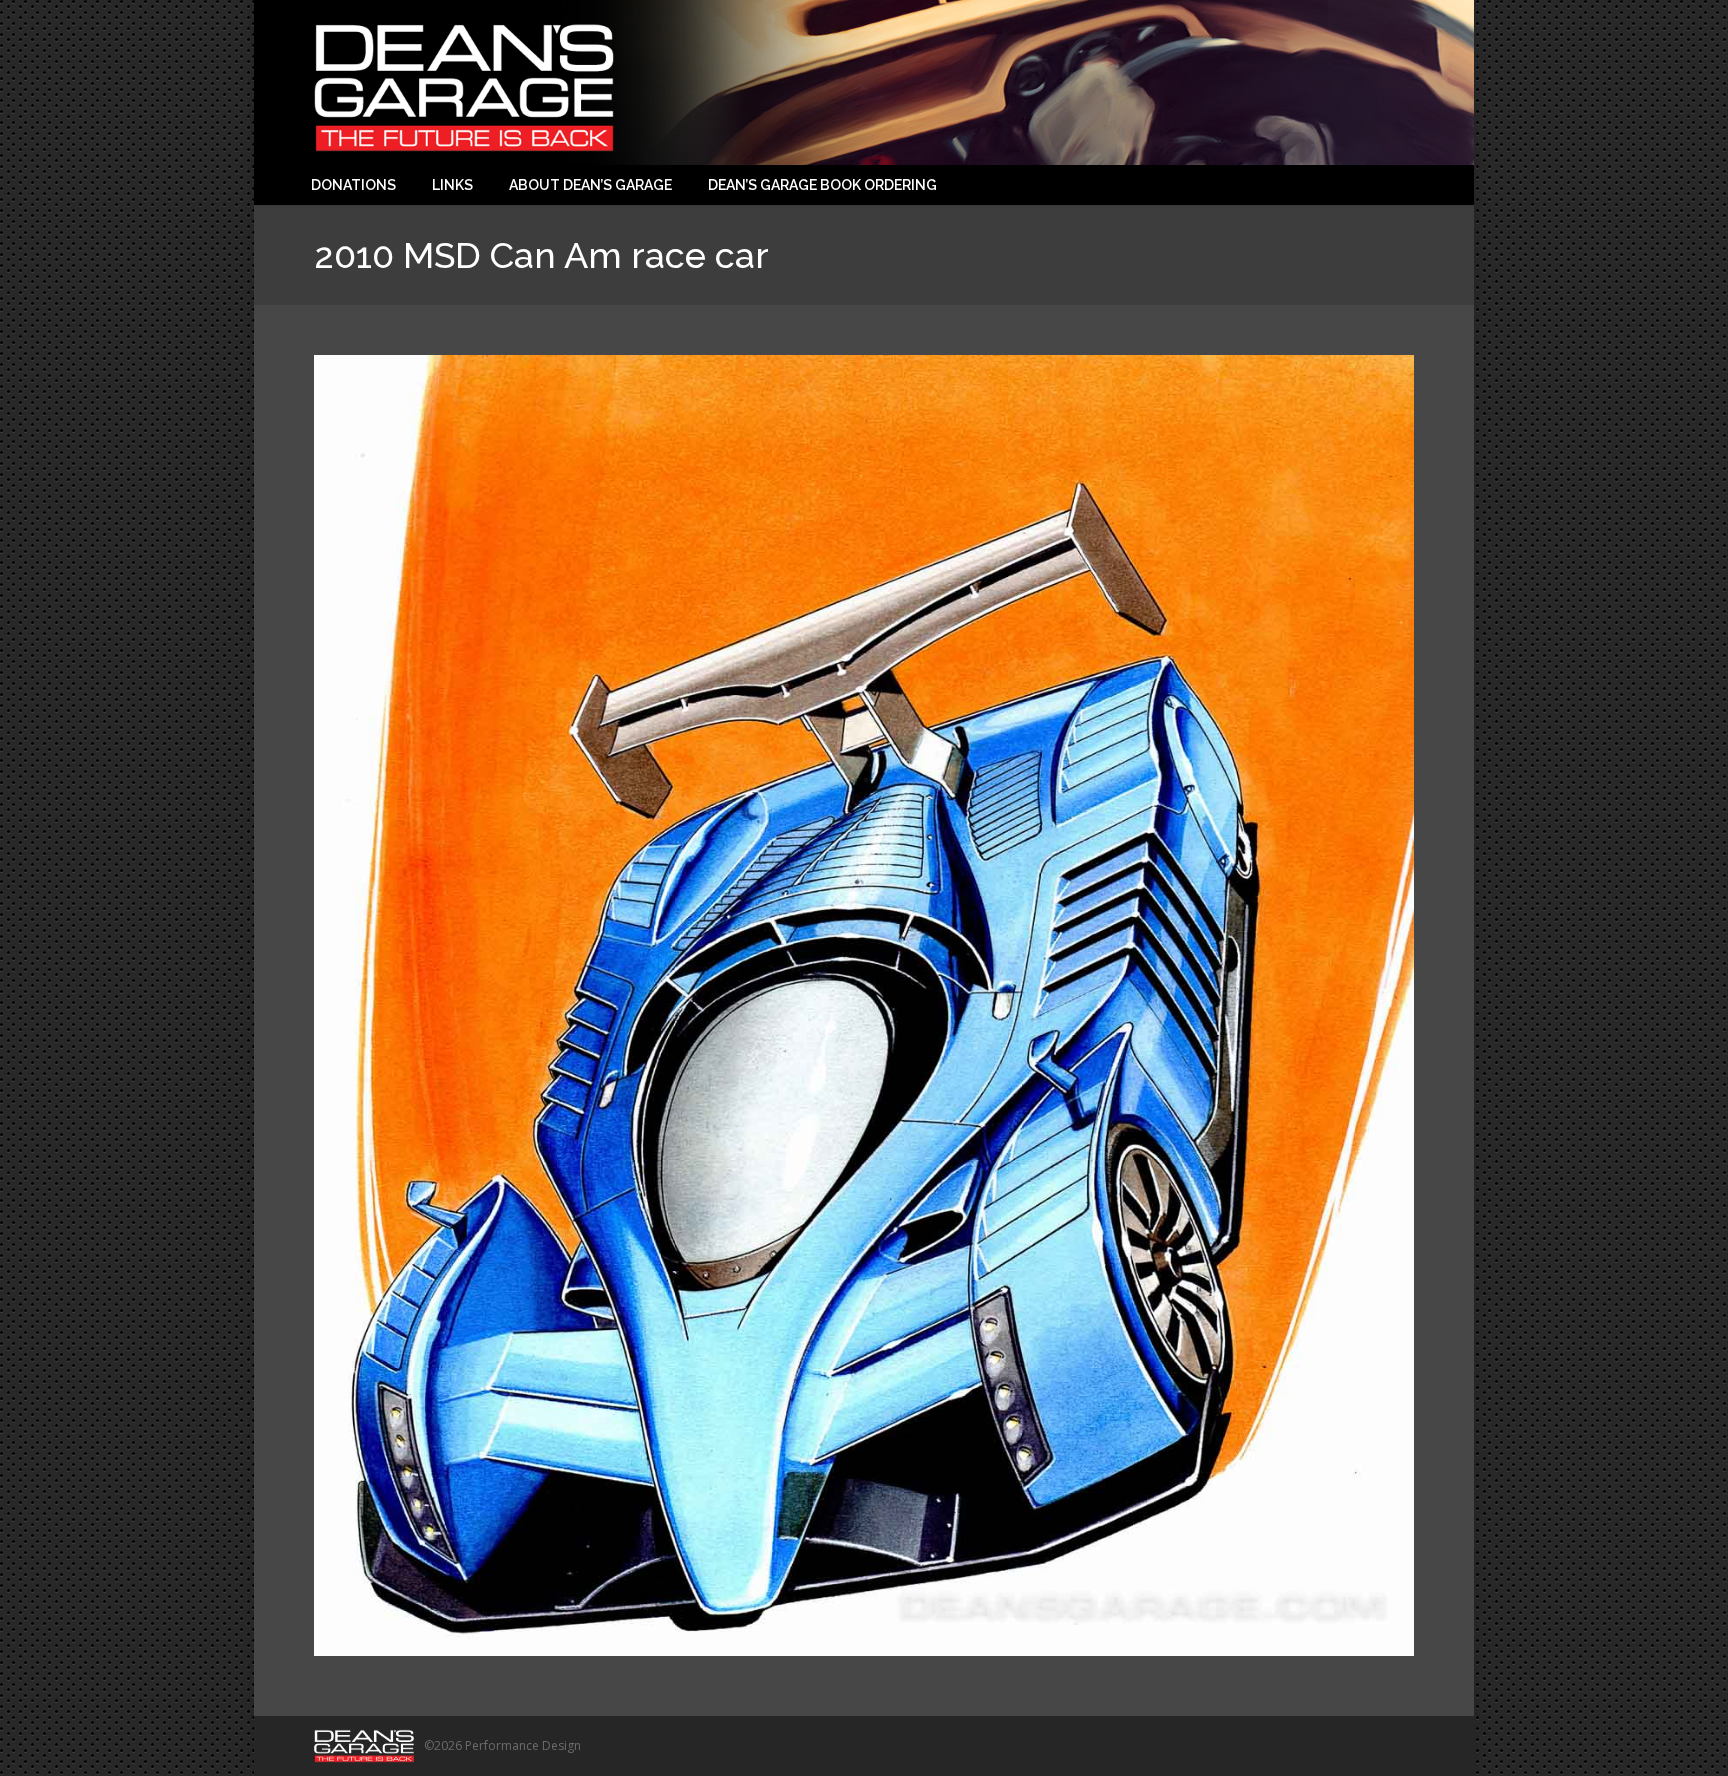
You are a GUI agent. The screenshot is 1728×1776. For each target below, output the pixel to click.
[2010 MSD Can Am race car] (864, 1005)
